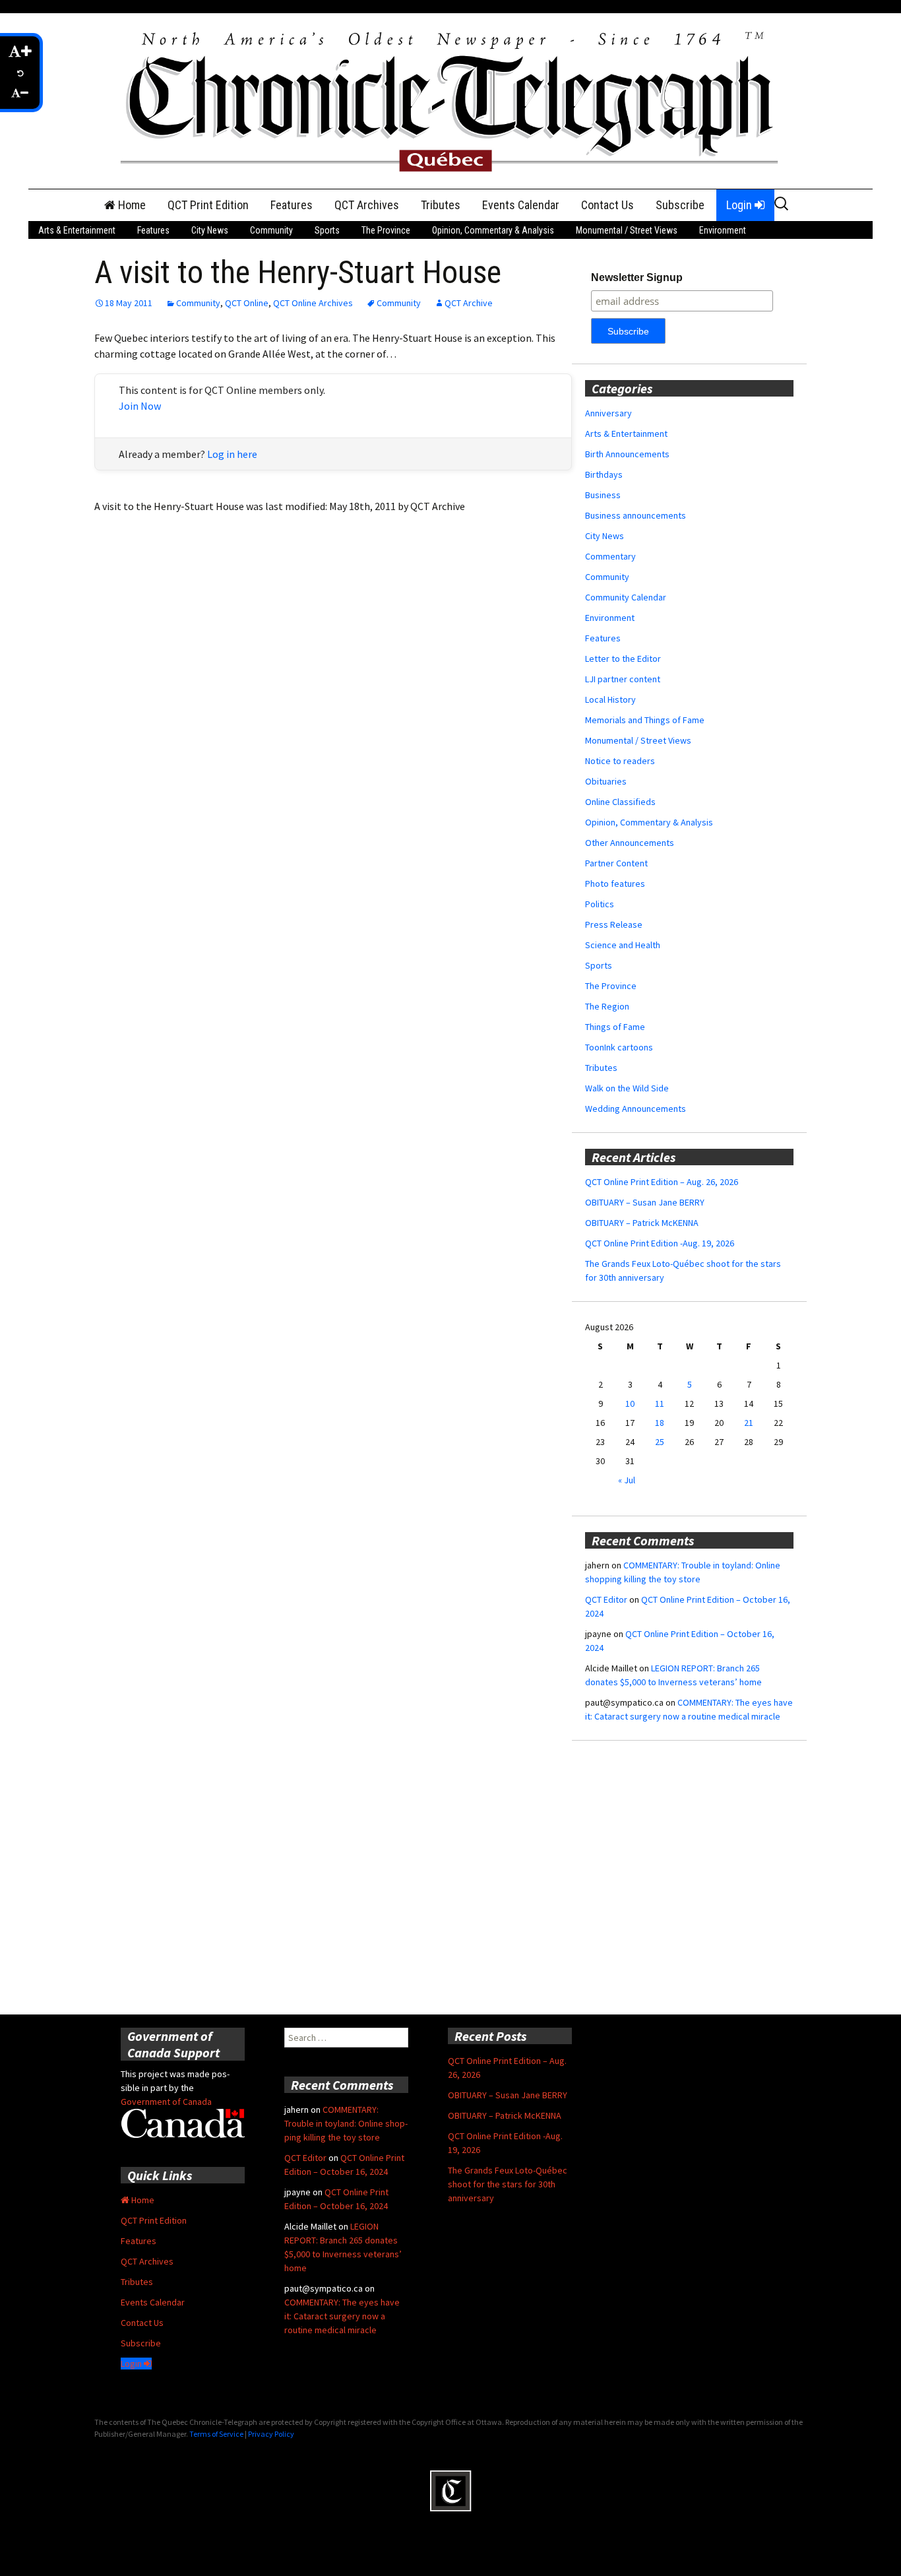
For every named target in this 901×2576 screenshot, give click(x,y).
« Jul (627, 1480)
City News (210, 230)
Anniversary (608, 413)
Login (740, 205)
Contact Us (607, 205)
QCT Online (247, 303)
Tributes (441, 205)
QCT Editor (606, 1599)
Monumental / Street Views (627, 230)
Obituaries (606, 781)
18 (660, 1423)
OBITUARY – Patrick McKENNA (642, 1223)
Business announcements (636, 515)
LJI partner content (623, 679)
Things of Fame (615, 1027)
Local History (610, 699)
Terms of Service (216, 2434)
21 (749, 1423)
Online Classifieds (620, 802)
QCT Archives (367, 205)
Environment (723, 230)
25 (660, 1442)
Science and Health (623, 945)
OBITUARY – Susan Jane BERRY (645, 1202)
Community (271, 230)
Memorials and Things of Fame (645, 720)
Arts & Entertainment (77, 230)
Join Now (140, 406)
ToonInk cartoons (619, 1047)
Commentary (610, 556)
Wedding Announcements (636, 1109)
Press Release (614, 924)
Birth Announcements (627, 454)
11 (660, 1403)
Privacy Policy (271, 2434)
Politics (600, 904)
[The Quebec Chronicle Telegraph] (450, 100)
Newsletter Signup (637, 277)
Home (131, 205)
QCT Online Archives (313, 303)
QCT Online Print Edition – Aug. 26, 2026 (662, 1182)
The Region (607, 1006)
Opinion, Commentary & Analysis (493, 230)
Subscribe (680, 205)
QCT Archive (469, 303)
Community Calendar (626, 597)
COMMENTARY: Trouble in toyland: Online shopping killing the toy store (346, 2123)
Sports (327, 230)
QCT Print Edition (208, 205)
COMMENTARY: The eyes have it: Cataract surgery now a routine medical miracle (342, 2316)
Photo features (615, 884)
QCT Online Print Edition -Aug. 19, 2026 (660, 1243)
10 (630, 1403)
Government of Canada (166, 2102)
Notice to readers (620, 761)
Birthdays (604, 474)
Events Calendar (521, 205)
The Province (386, 230)
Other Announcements (630, 843)
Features (292, 205)
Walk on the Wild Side (627, 1088)
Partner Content (616, 863)
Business (603, 495)
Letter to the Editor (623, 659)
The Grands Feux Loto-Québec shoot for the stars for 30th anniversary (508, 2184)
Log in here (232, 454)
